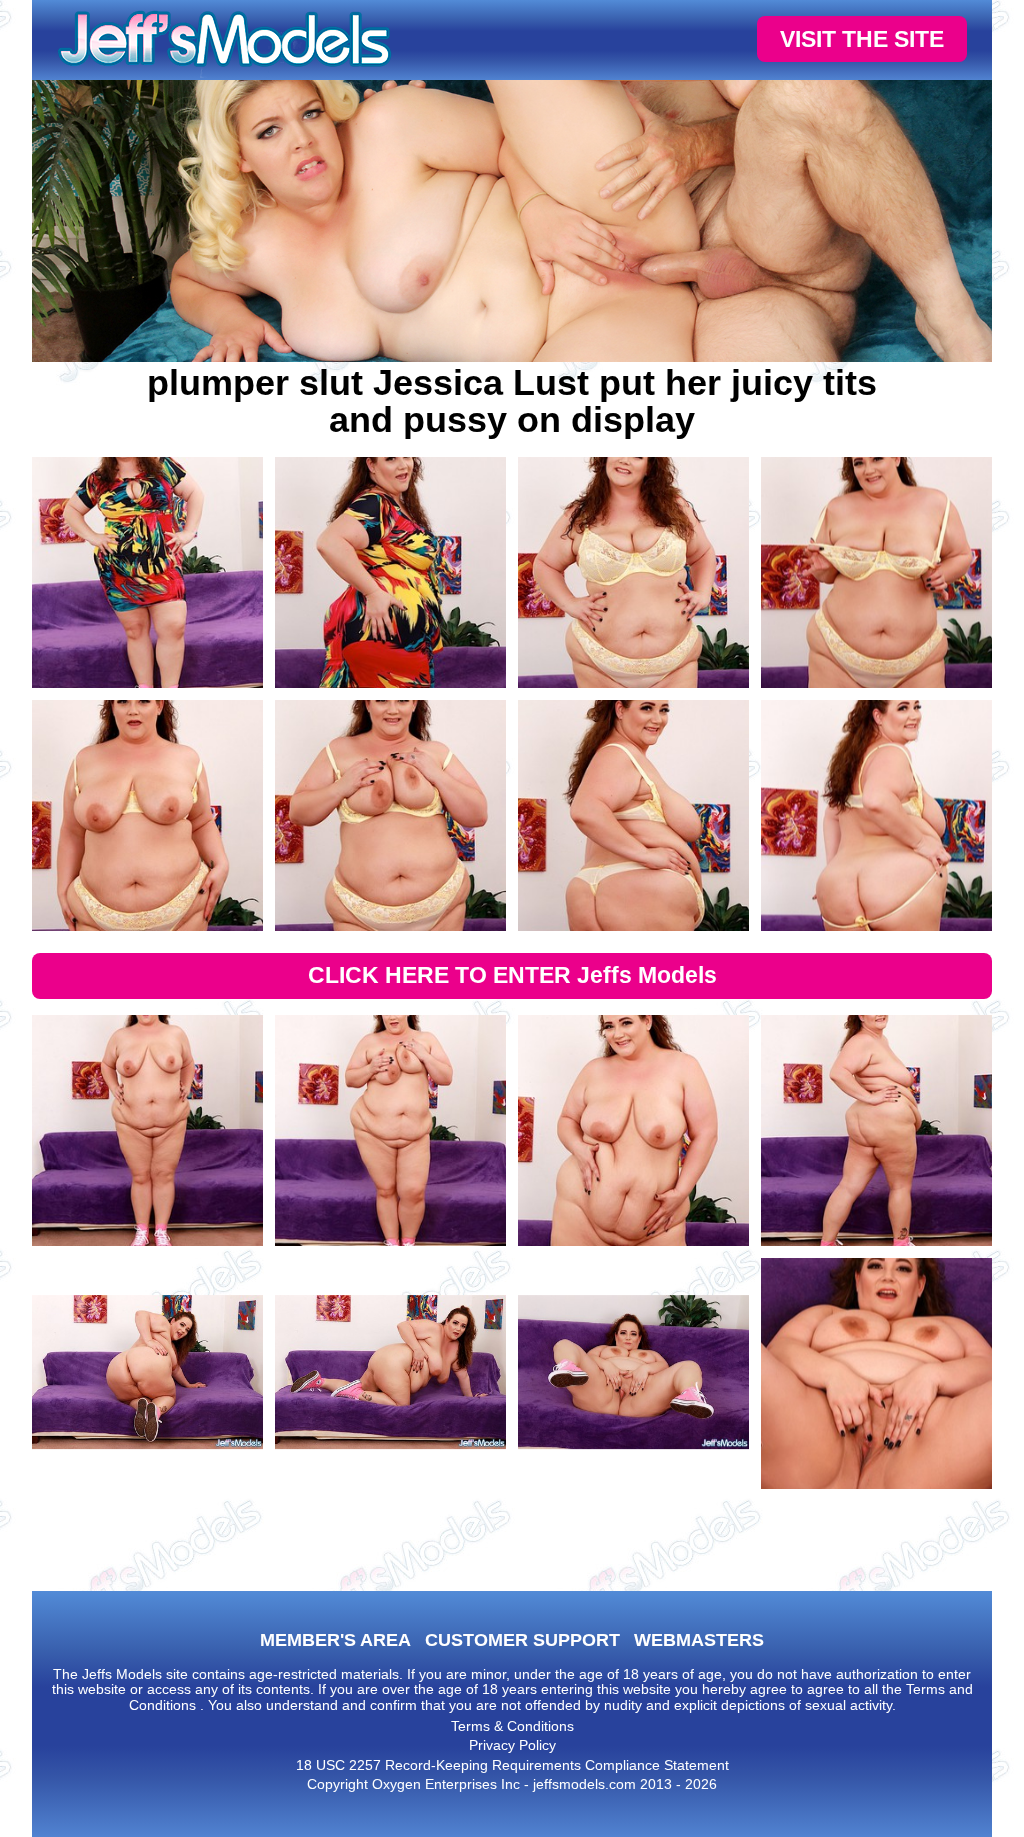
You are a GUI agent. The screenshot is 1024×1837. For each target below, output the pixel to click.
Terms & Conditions (512, 1726)
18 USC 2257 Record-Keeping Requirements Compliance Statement (512, 1765)
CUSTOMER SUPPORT (522, 1640)
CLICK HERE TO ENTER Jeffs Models (512, 975)
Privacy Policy (512, 1745)
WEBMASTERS (699, 1640)
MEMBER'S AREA (335, 1640)
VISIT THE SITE (862, 39)
